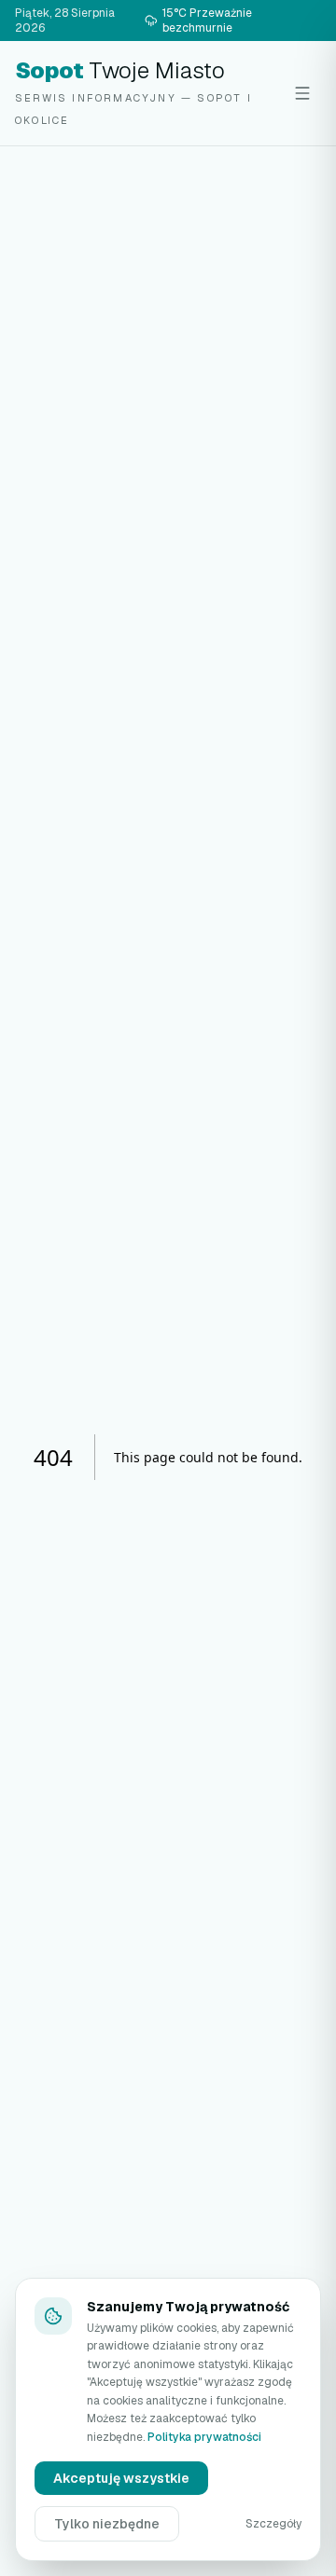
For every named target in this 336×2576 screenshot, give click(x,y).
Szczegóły (273, 2524)
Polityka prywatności (204, 2437)
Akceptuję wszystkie (121, 2478)
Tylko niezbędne (107, 2524)
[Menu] (302, 93)
